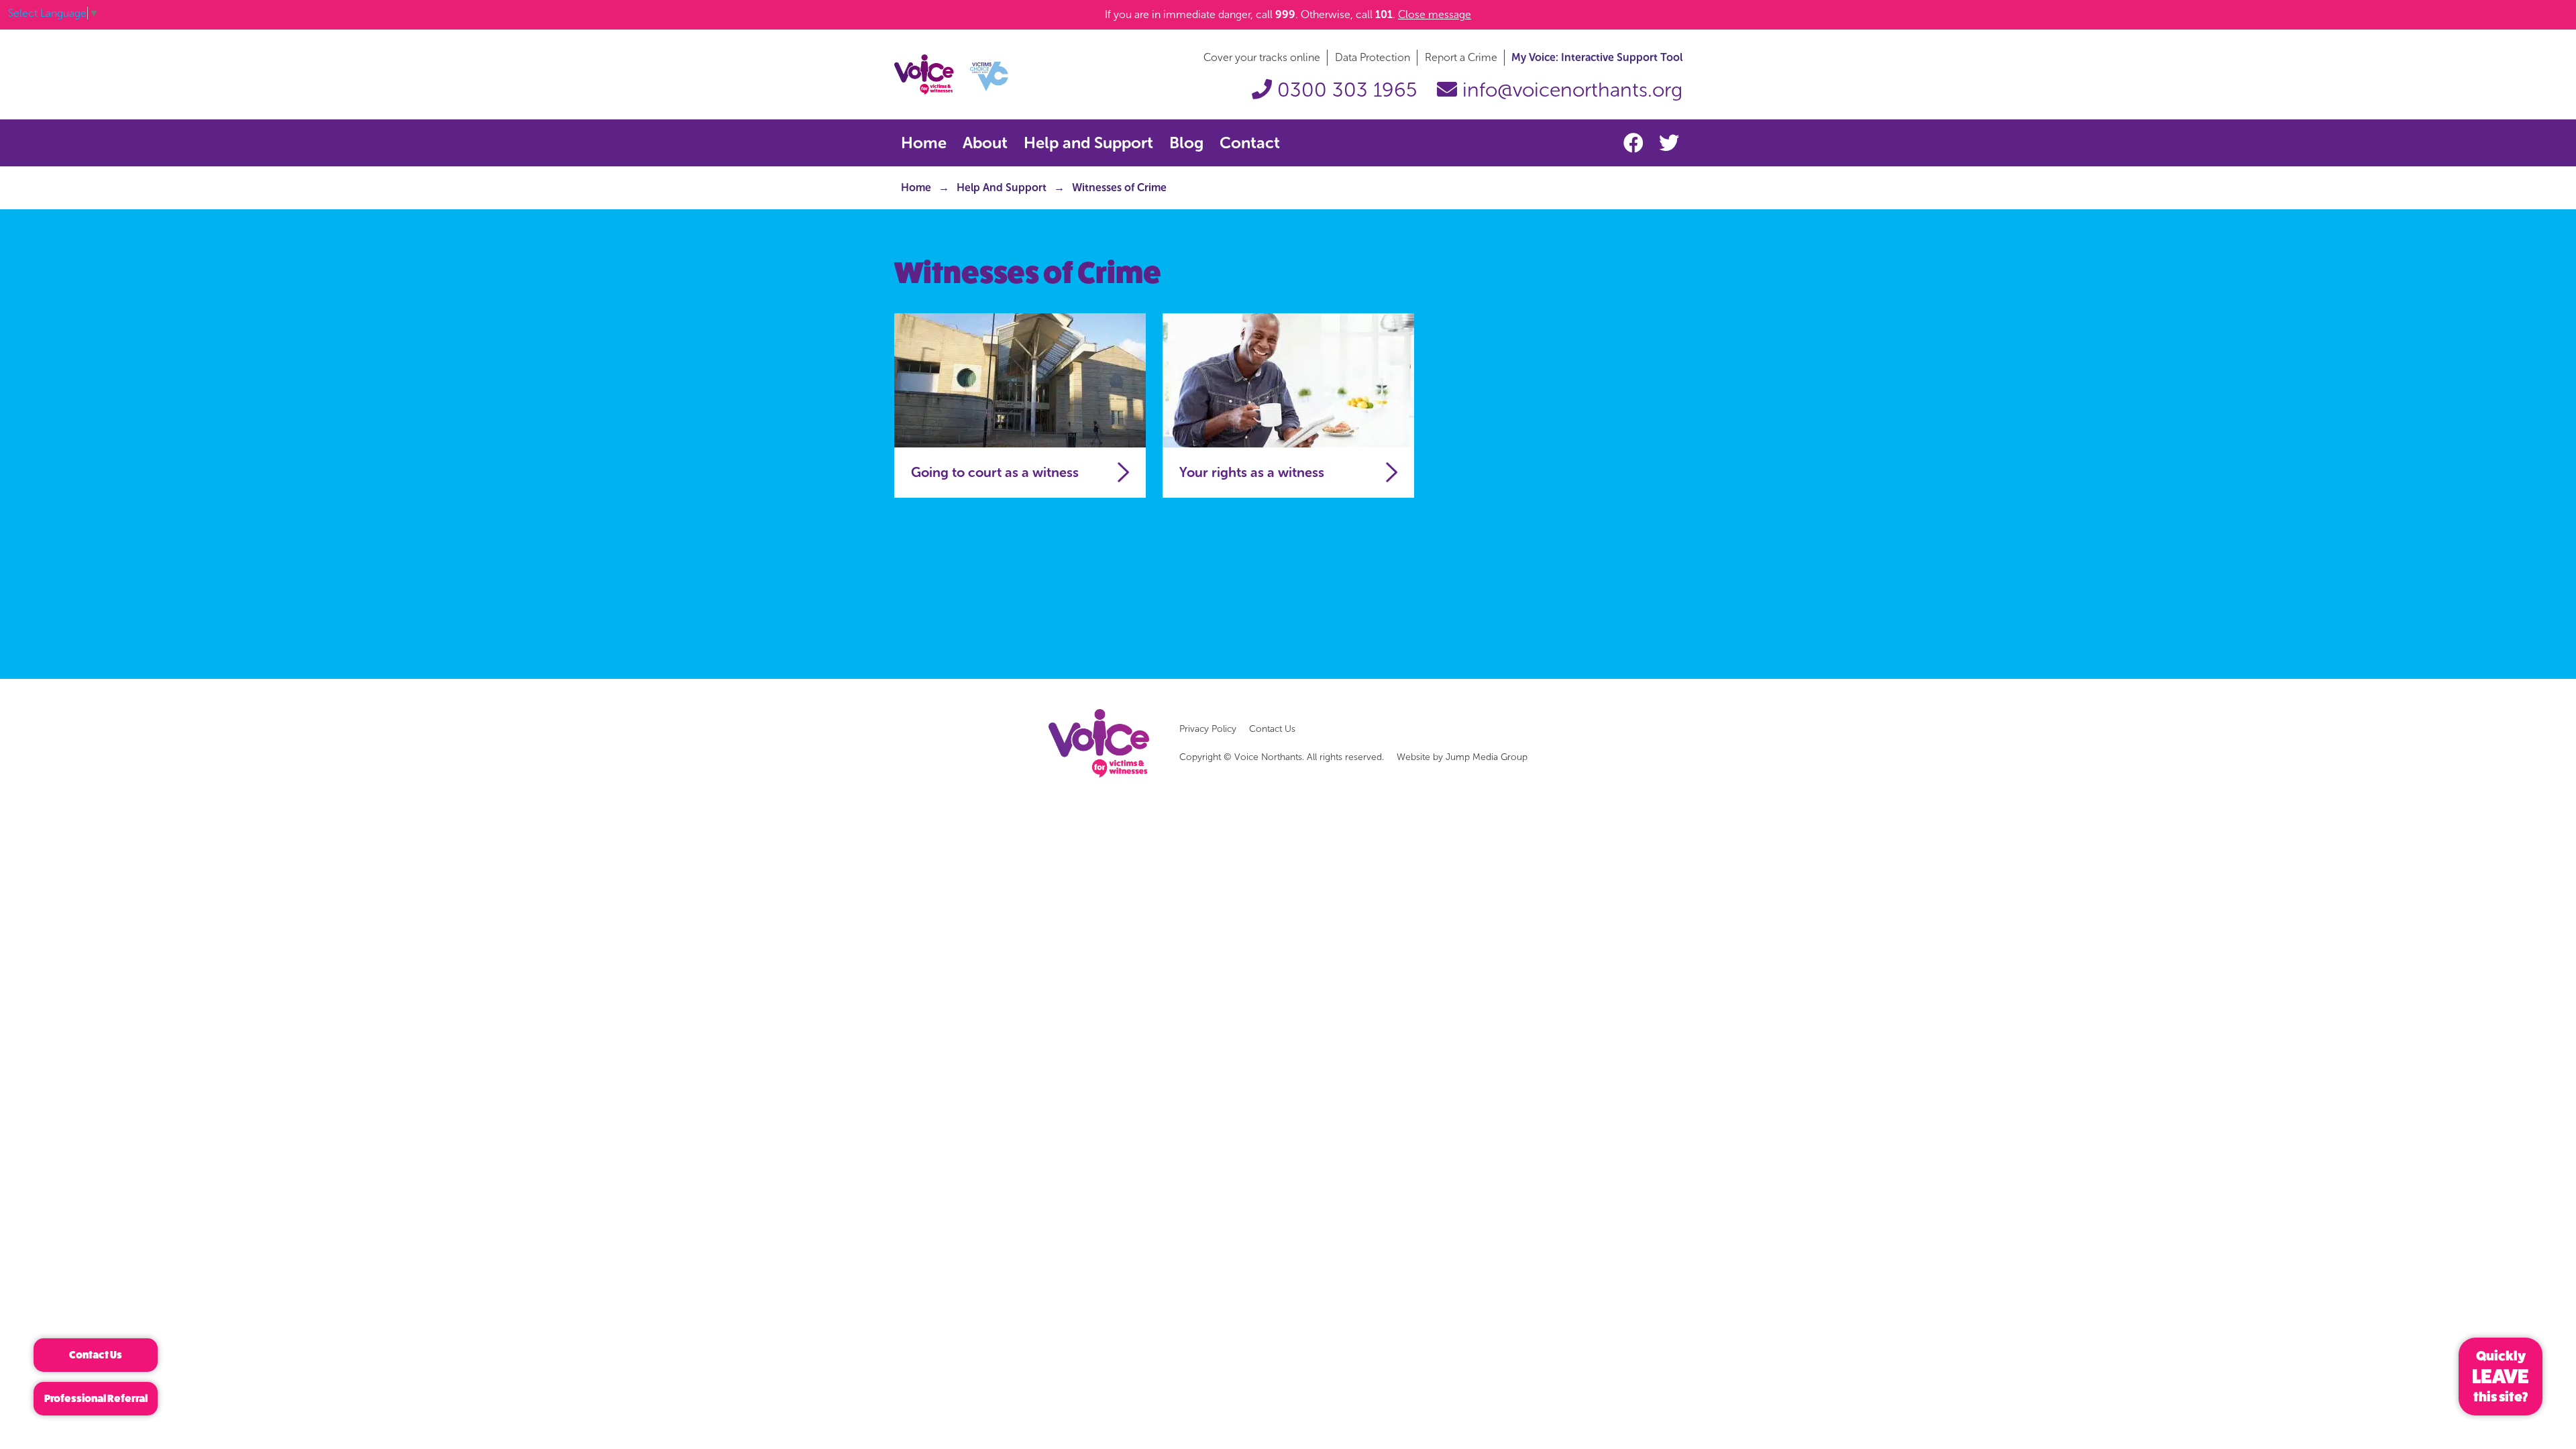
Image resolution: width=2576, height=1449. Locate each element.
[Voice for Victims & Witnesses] (951, 73)
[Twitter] (1669, 144)
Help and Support (1088, 143)
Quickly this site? (2501, 1377)
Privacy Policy (1208, 729)
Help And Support (1002, 187)
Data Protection (1373, 57)
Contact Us (1272, 729)
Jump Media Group (1487, 757)
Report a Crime (1461, 57)
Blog (1186, 143)
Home (924, 143)
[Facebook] (1636, 144)
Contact (1250, 143)
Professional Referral (96, 1398)
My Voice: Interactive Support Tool (1597, 57)
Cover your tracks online (1262, 57)
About (985, 143)
